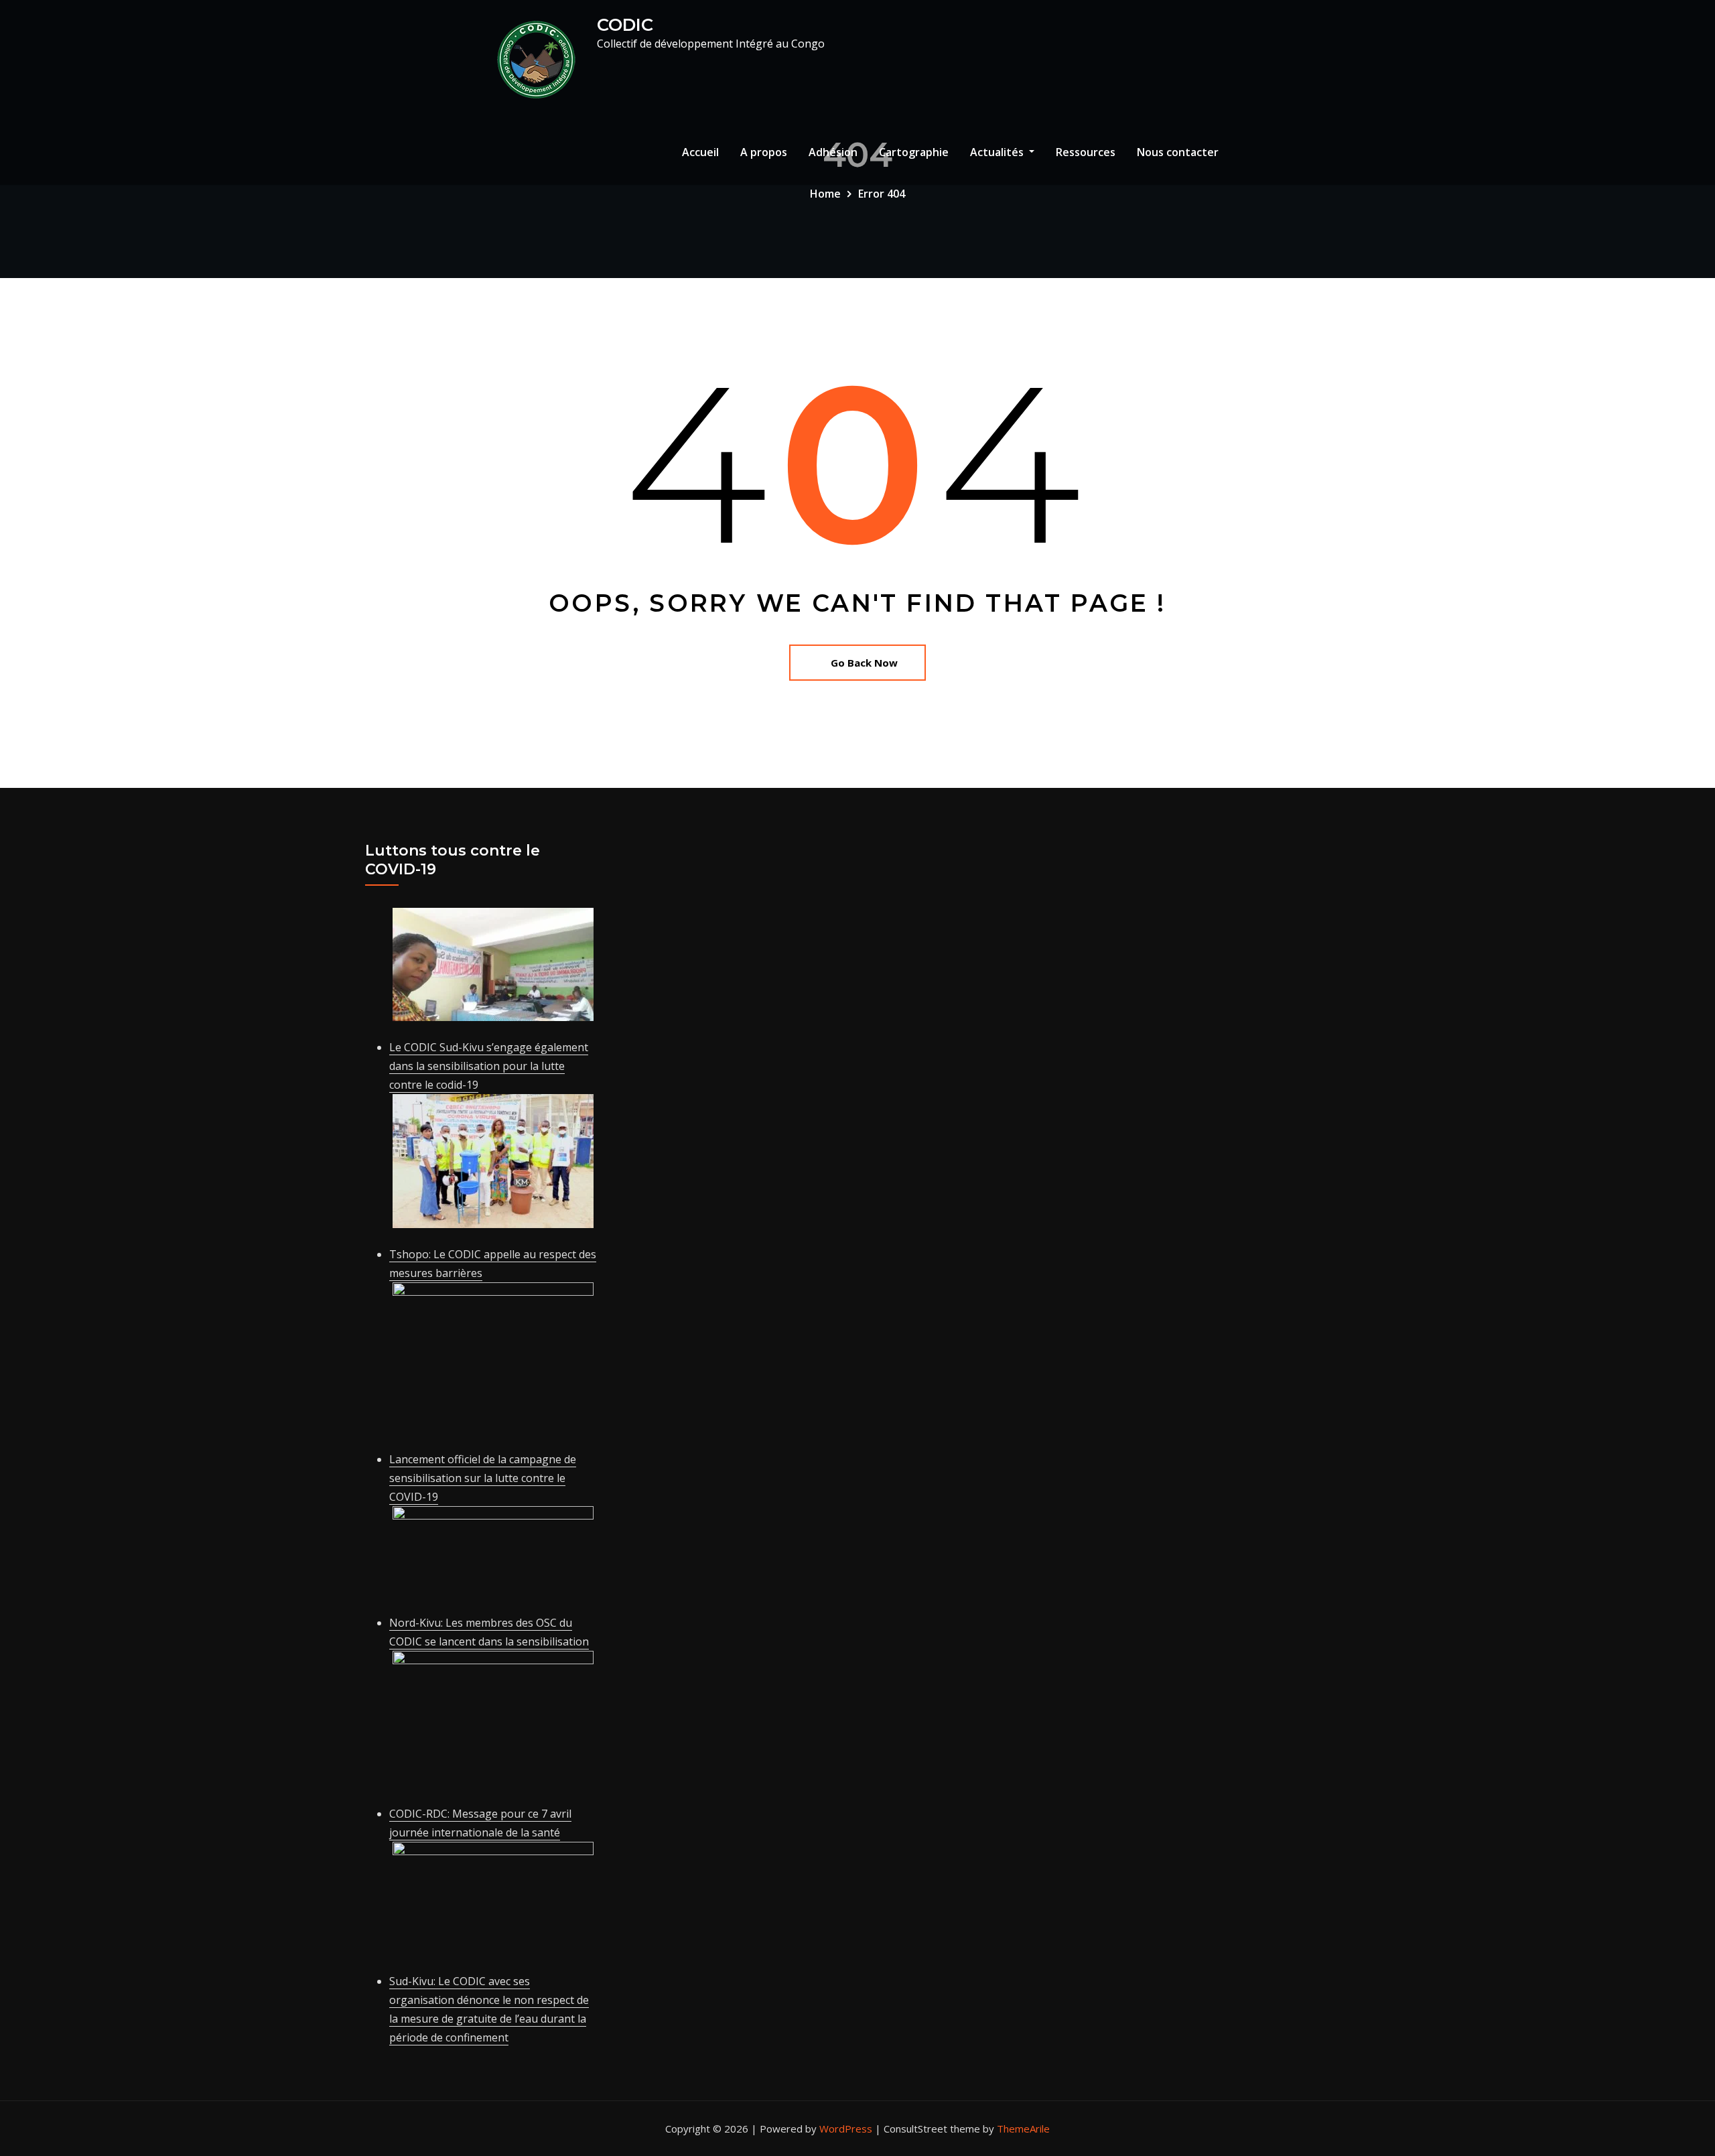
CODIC (625, 24)
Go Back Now (864, 663)
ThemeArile (1023, 2129)
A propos (764, 152)
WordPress (846, 2129)
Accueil (700, 152)
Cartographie (914, 152)
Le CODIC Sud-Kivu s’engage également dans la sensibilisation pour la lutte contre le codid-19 (489, 1066)
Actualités (998, 152)
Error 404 (882, 194)
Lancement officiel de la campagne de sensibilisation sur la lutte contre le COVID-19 (483, 1478)
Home (825, 194)
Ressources (1086, 152)
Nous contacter (1178, 152)
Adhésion (833, 152)
